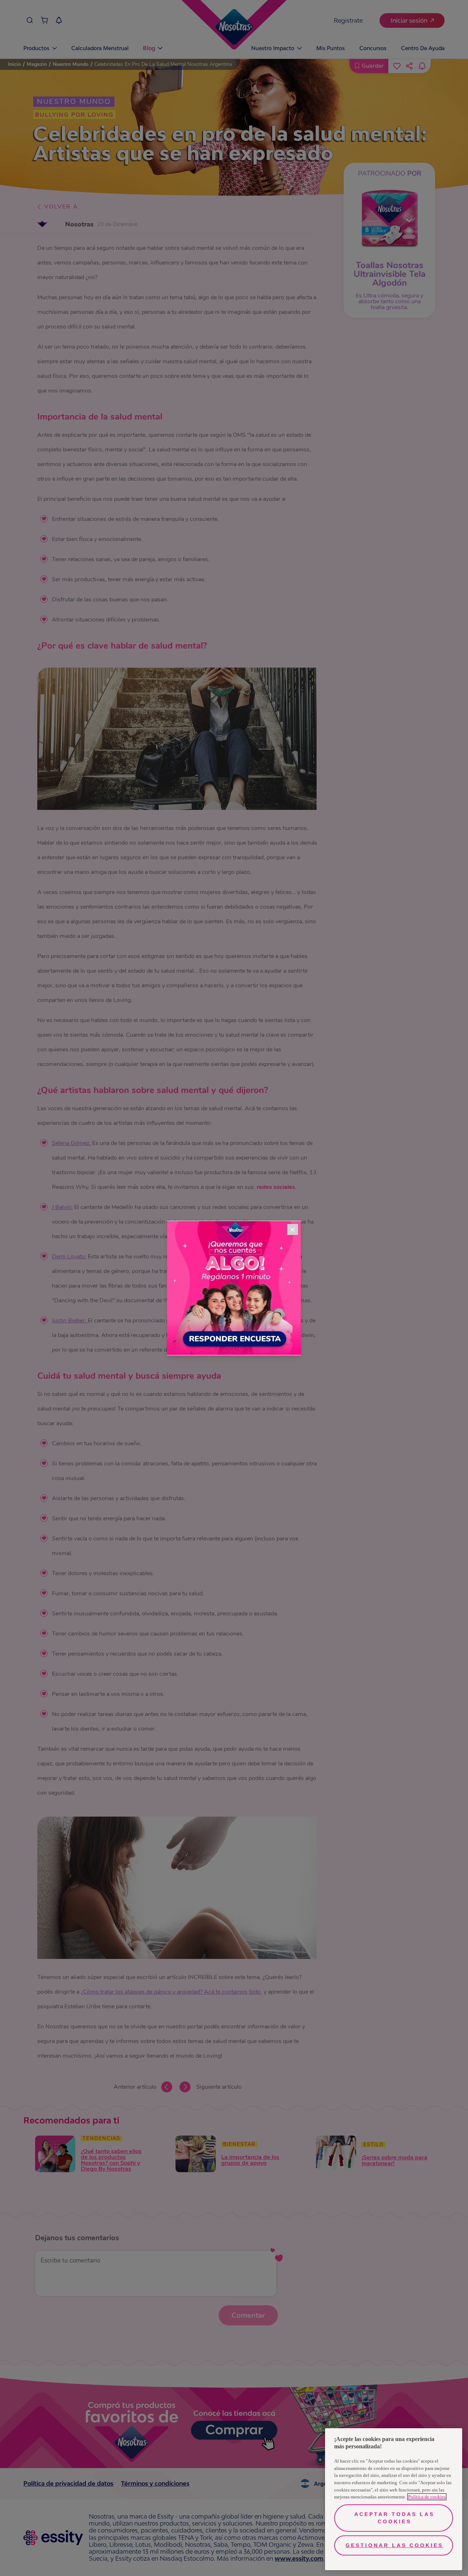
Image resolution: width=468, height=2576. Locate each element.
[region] (394, 2499)
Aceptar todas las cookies (394, 2518)
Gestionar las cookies (394, 2545)
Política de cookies (427, 2497)
